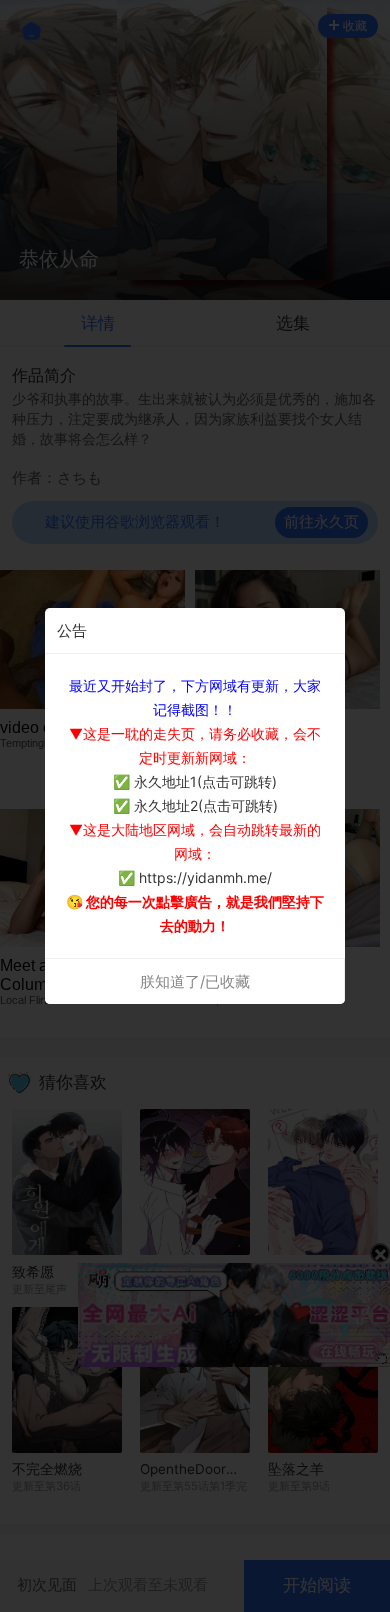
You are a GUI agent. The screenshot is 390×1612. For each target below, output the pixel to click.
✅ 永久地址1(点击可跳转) (195, 781)
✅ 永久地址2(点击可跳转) (195, 805)
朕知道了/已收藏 (195, 981)
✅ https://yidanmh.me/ (195, 877)
